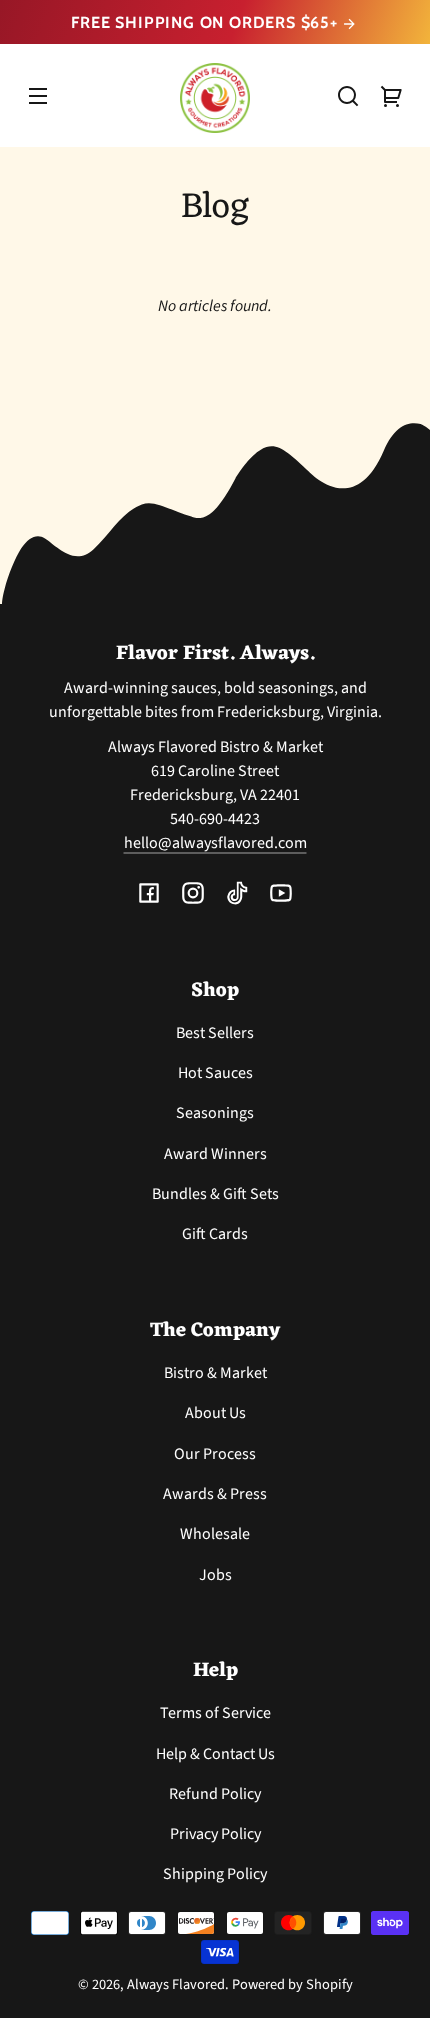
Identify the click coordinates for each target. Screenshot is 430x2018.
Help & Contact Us (215, 1754)
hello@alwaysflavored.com (215, 843)
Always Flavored (176, 1984)
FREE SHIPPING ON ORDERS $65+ (206, 22)
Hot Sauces (215, 1073)
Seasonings (215, 1113)
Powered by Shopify (292, 1984)
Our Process (215, 1454)
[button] (348, 96)
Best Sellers (215, 1033)
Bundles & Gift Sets (215, 1194)
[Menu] (38, 96)
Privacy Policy (215, 1834)
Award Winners (215, 1154)
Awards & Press (215, 1494)
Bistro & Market (215, 1373)
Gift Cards (215, 1234)
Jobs (215, 1575)
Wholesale (215, 1534)
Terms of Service (215, 1713)
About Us (215, 1413)
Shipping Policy (215, 1874)
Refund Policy (215, 1794)
